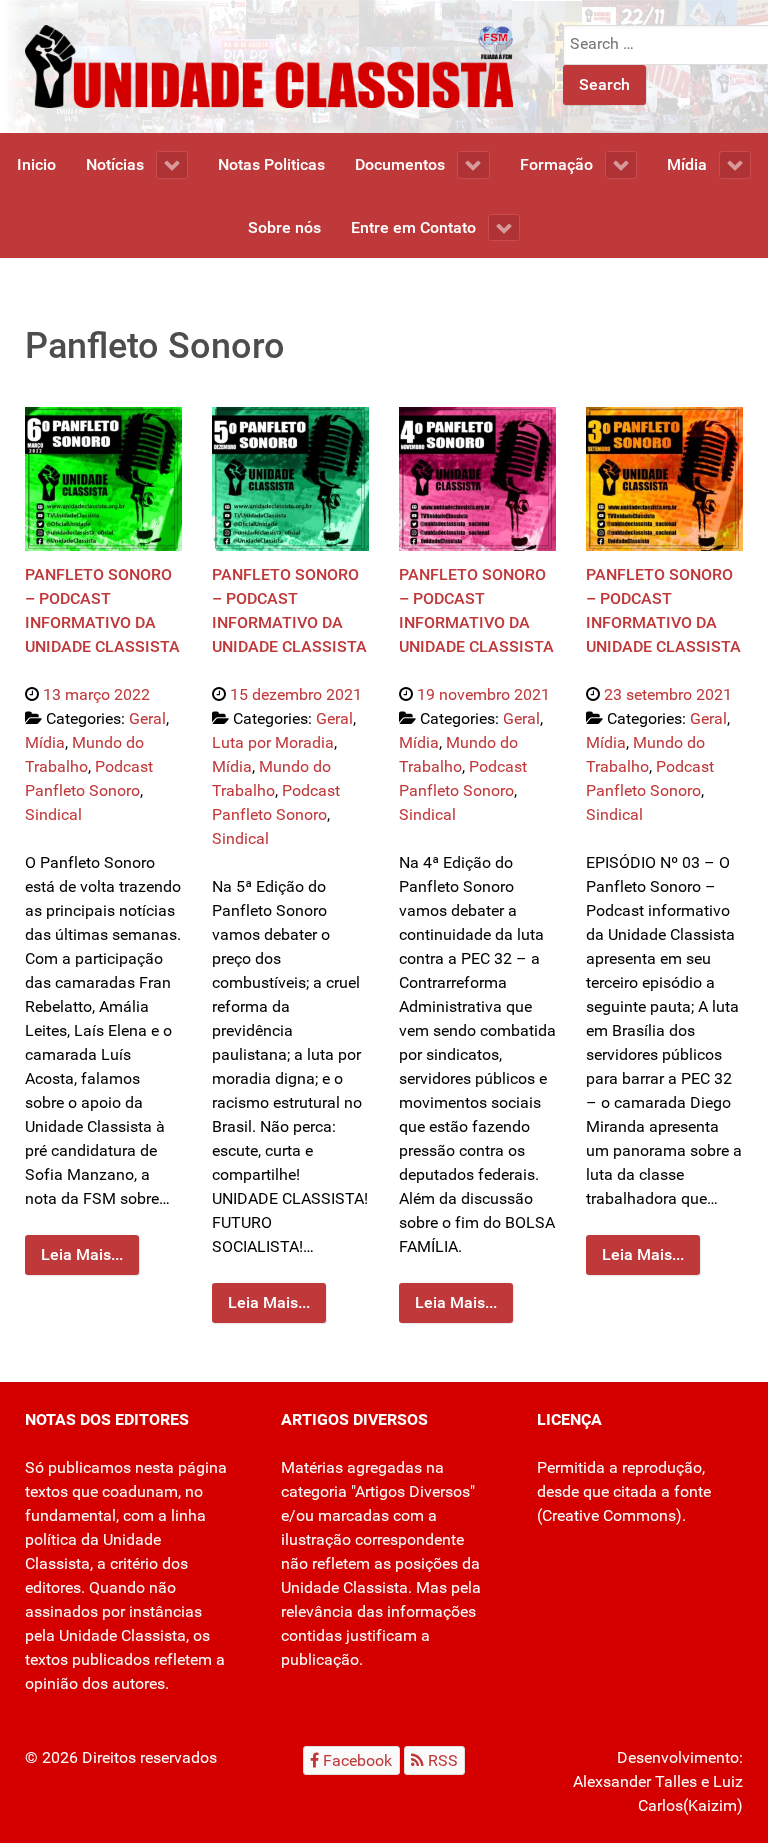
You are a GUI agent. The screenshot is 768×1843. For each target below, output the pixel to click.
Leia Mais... (82, 1254)
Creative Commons (609, 1515)
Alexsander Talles (635, 1781)
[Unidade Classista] (269, 65)
